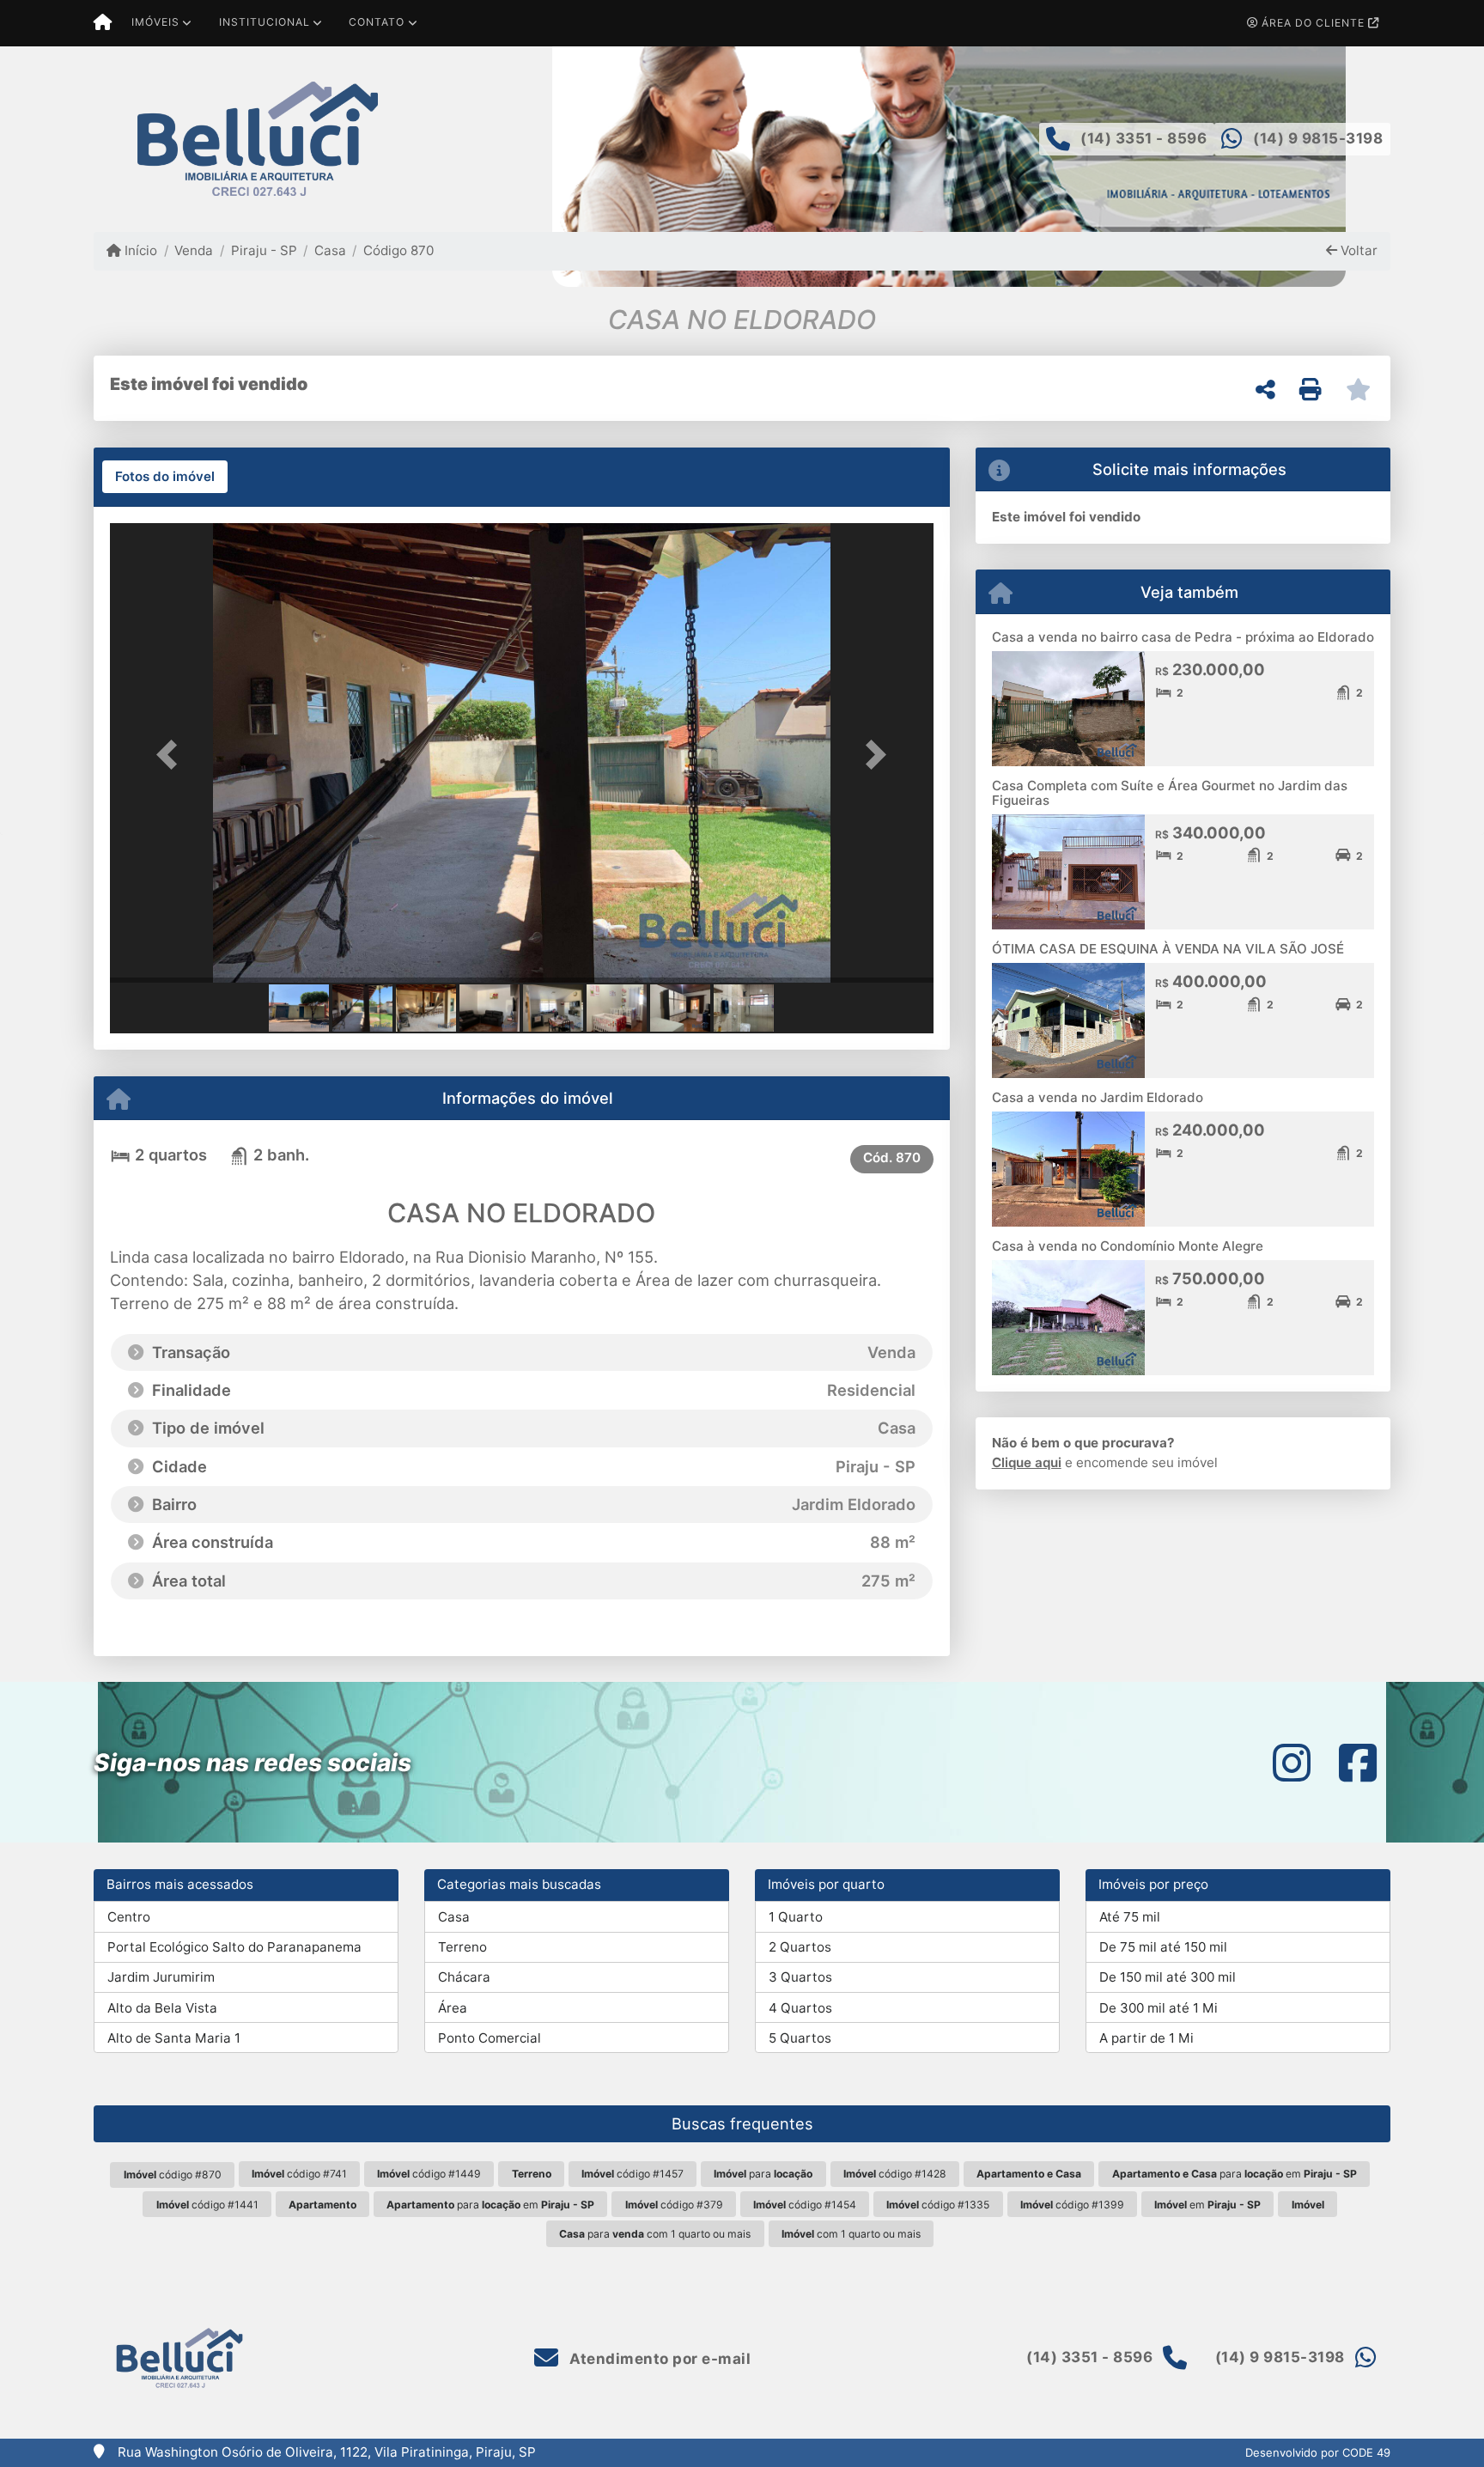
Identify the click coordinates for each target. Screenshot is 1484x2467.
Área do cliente (1313, 23)
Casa (330, 250)
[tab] (165, 477)
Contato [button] (377, 22)
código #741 (299, 2174)
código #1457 (633, 2174)
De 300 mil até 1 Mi (1159, 2008)
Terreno (462, 1947)
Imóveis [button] (155, 22)
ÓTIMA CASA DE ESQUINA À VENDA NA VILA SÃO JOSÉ (1168, 949)
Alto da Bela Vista (162, 2008)
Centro (129, 1917)
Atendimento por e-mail (658, 2359)
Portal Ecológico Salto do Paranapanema (234, 1947)
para (763, 2174)
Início (139, 250)
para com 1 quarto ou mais (655, 2234)
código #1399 (1072, 2205)
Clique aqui (1027, 1462)
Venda (194, 250)
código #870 (173, 2175)
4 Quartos (800, 2008)
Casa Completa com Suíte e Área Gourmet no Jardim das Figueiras (1170, 793)
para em (1235, 2174)
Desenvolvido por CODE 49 (1318, 2452)
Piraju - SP (264, 250)
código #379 (674, 2205)
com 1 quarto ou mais (851, 2234)
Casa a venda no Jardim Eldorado (1098, 1097)
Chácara (464, 1977)
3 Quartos (800, 1977)
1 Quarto (796, 1917)
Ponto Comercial (490, 2038)
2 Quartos (800, 1947)
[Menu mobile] (103, 23)
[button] (172, 755)
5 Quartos (800, 2038)
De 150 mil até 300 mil (1168, 1977)
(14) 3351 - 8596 (1143, 138)
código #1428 (895, 2174)
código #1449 (429, 2174)
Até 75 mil (1130, 1917)
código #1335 (938, 2205)
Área (453, 2008)
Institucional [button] (265, 22)
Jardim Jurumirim (161, 1977)
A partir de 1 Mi (1146, 2038)
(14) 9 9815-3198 (1318, 138)
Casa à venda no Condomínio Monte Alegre (1128, 1246)
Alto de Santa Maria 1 (174, 2038)
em (1207, 2205)
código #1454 (805, 2205)
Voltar (1357, 250)
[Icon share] (1292, 1762)
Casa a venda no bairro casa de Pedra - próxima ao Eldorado (1183, 637)
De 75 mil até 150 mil (1163, 1947)
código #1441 (207, 2205)
